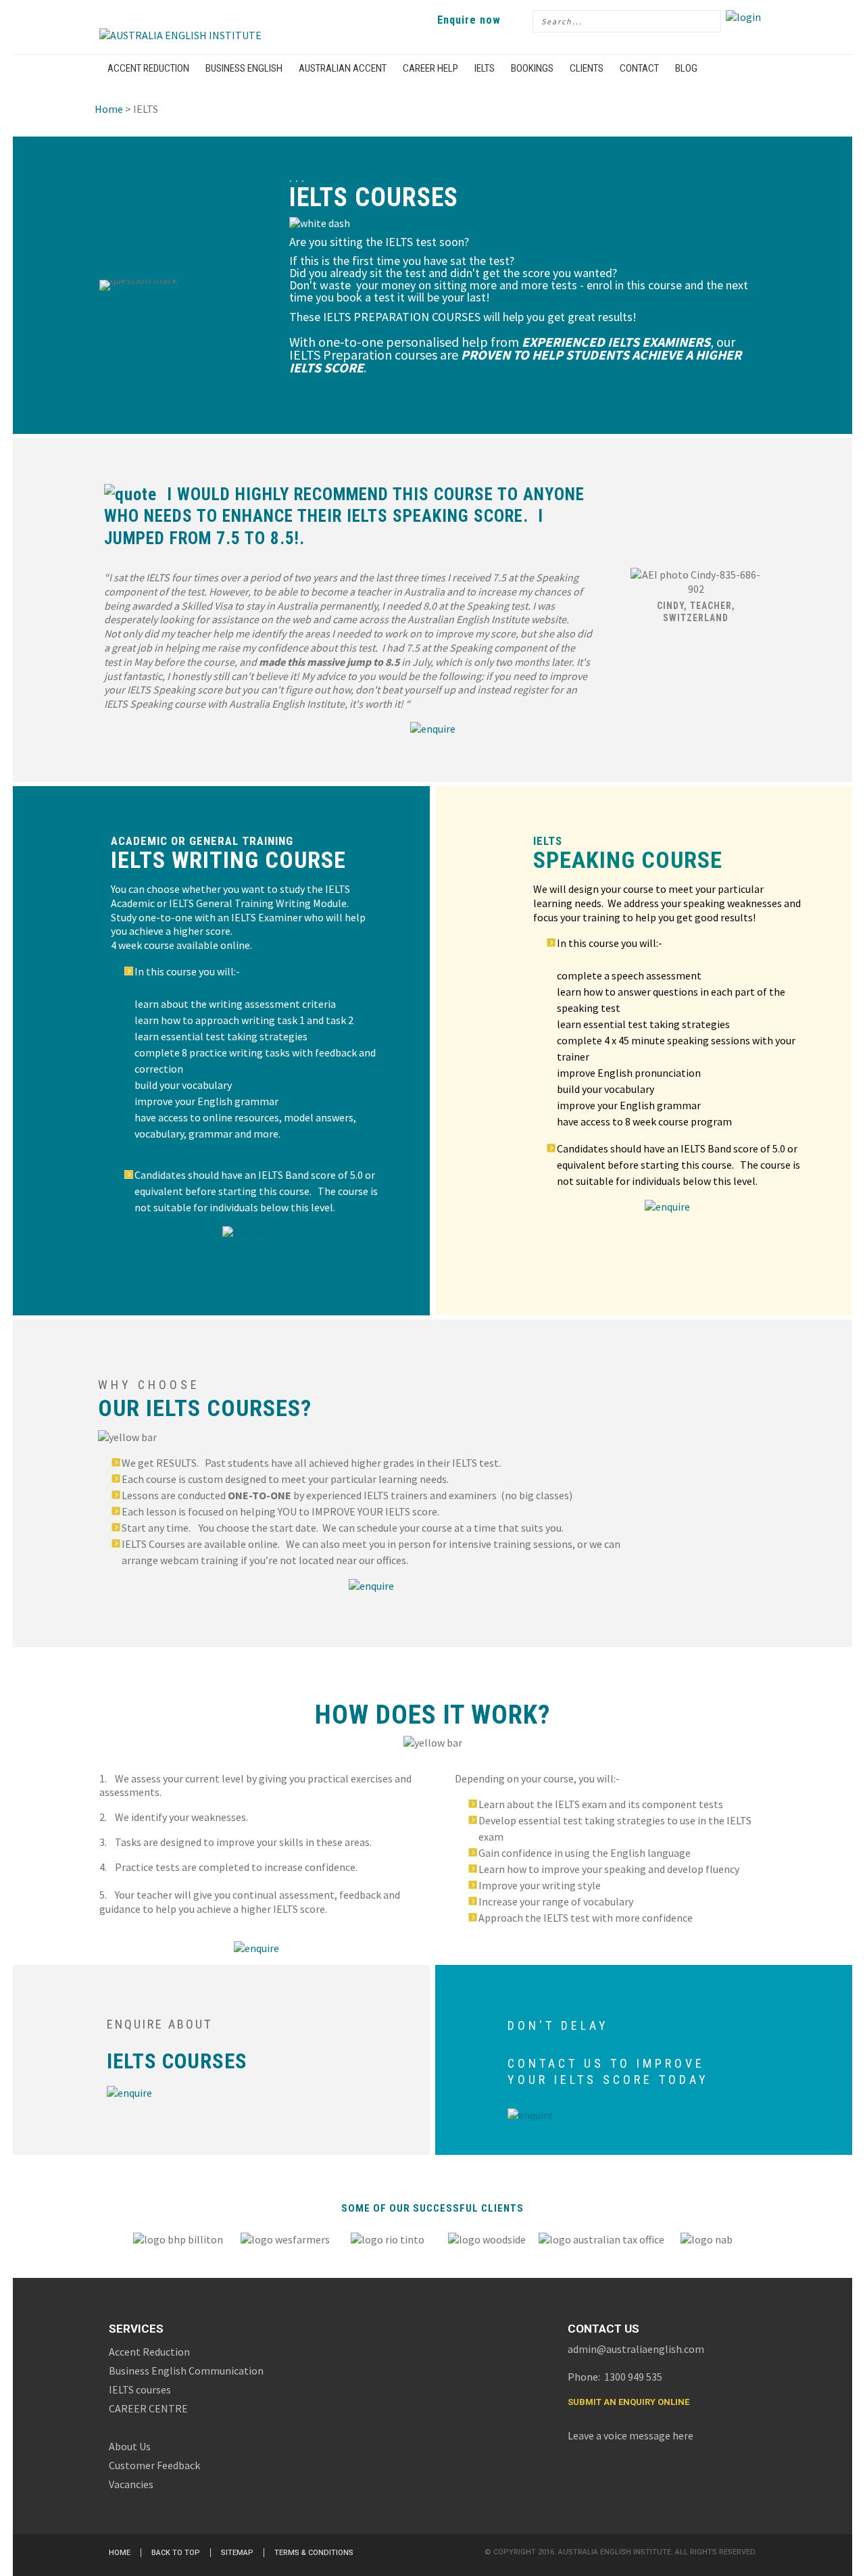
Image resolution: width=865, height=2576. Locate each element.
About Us (130, 2446)
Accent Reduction (148, 68)
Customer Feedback (154, 2465)
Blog (686, 68)
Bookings (532, 68)
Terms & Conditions (314, 2553)
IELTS (485, 68)
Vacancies (131, 2484)
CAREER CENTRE (148, 2408)
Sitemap (237, 2553)
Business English (244, 68)
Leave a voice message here (631, 2435)
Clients (587, 68)
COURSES (205, 2061)
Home (109, 109)
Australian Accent (343, 68)
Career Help (430, 68)
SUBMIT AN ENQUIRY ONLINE (628, 2402)
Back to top (176, 2553)
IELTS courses (140, 2389)
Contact (639, 68)
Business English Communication (186, 2371)
